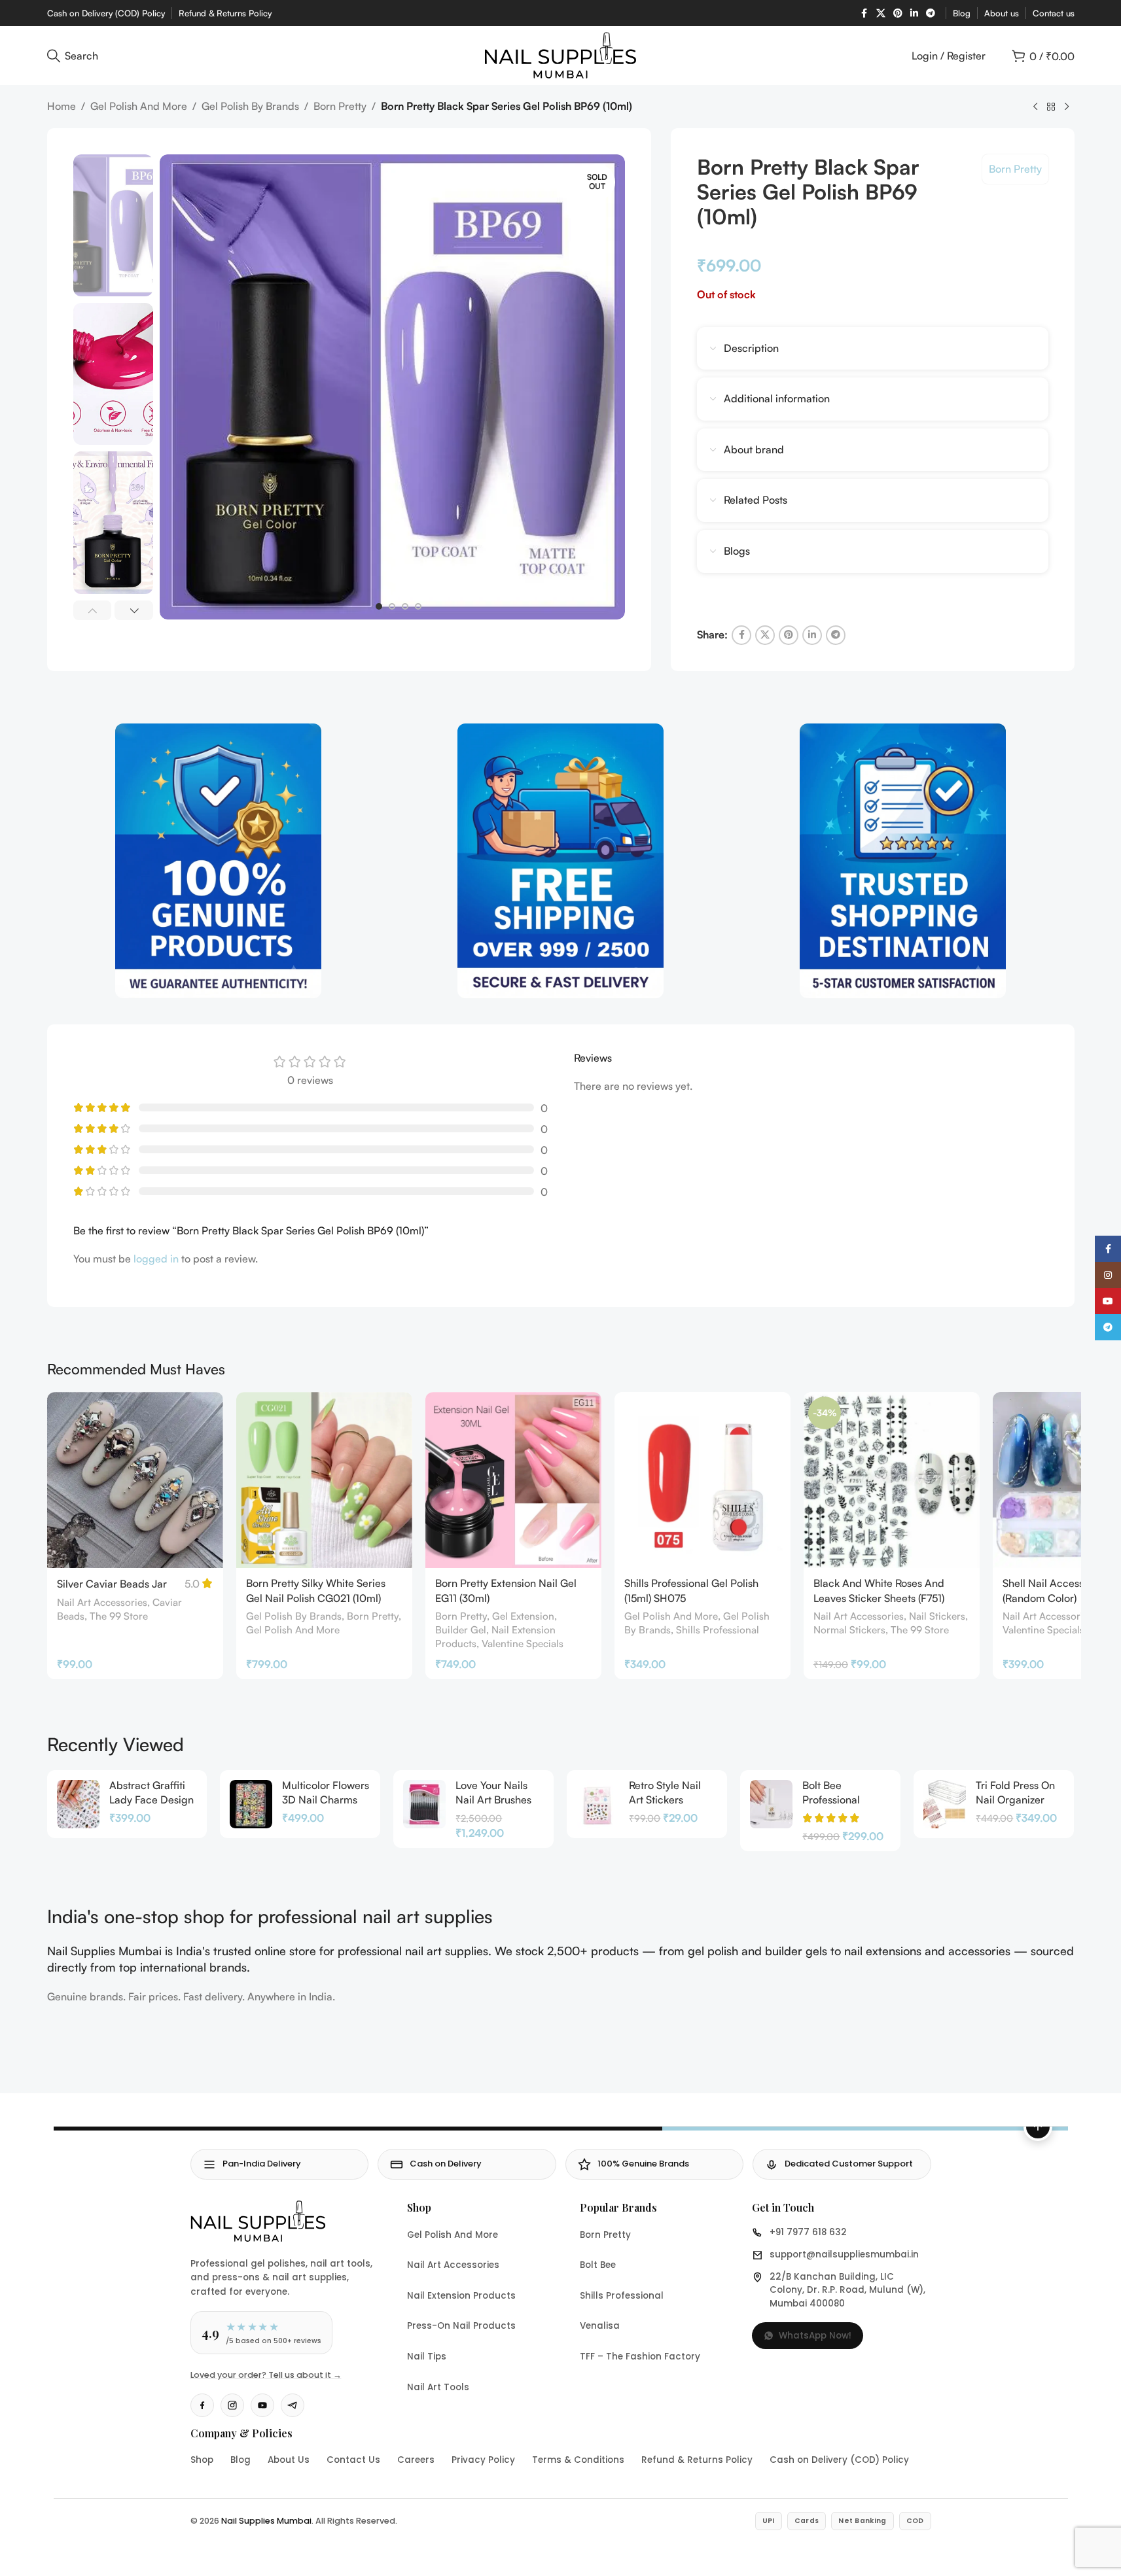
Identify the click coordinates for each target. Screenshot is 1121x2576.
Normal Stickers (849, 1630)
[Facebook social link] (864, 13)
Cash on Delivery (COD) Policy (839, 2460)
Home (62, 106)
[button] (93, 610)
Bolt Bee (598, 2265)
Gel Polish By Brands (250, 106)
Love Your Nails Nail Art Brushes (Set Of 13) (493, 1800)
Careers (416, 2460)
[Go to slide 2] (392, 606)
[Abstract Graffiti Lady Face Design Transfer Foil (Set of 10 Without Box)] (78, 1804)
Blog (240, 2460)
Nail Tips (427, 2357)
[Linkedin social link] (914, 13)
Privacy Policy (483, 2460)
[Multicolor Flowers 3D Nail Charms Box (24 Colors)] (251, 1804)
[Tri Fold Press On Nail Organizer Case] (945, 1804)
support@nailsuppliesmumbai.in (844, 2254)
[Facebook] (202, 2405)
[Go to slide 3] (405, 606)
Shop (202, 2460)
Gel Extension (523, 1616)
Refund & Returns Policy (697, 2460)
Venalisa (600, 2326)
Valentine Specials (523, 1644)
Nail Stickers (937, 1616)
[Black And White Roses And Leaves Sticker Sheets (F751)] (892, 1480)
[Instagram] (232, 2405)
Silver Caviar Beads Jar (112, 1584)
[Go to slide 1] (379, 606)
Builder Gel (461, 1630)
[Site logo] (560, 54)
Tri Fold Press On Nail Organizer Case (1015, 1800)
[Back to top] (1038, 2127)
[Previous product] (1035, 107)
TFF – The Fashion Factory (640, 2357)
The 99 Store (119, 1616)
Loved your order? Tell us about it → (266, 2375)
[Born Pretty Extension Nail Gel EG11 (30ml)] (513, 1480)
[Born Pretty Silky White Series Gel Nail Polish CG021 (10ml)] (324, 1480)
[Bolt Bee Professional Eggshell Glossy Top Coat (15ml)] (771, 1804)
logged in (156, 1259)
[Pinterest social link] (898, 13)
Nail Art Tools (438, 2387)
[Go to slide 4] (418, 606)
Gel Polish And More (139, 106)
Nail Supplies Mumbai (266, 2521)
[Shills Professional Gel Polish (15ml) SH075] (703, 1480)
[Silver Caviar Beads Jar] (135, 1480)
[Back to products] (1051, 107)
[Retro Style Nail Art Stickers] (598, 1804)
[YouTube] (262, 2405)
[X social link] (881, 13)
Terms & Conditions (578, 2460)
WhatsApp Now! (815, 2336)
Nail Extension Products (461, 2296)
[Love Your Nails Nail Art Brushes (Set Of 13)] (424, 1804)
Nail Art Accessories (102, 1602)
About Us (289, 2460)
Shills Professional (718, 1630)
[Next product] (1067, 107)
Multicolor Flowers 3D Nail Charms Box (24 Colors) (326, 1800)
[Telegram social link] (931, 13)
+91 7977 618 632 (808, 2232)
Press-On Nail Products (461, 2326)
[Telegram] (293, 2405)
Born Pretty (340, 106)
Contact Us (353, 2460)
